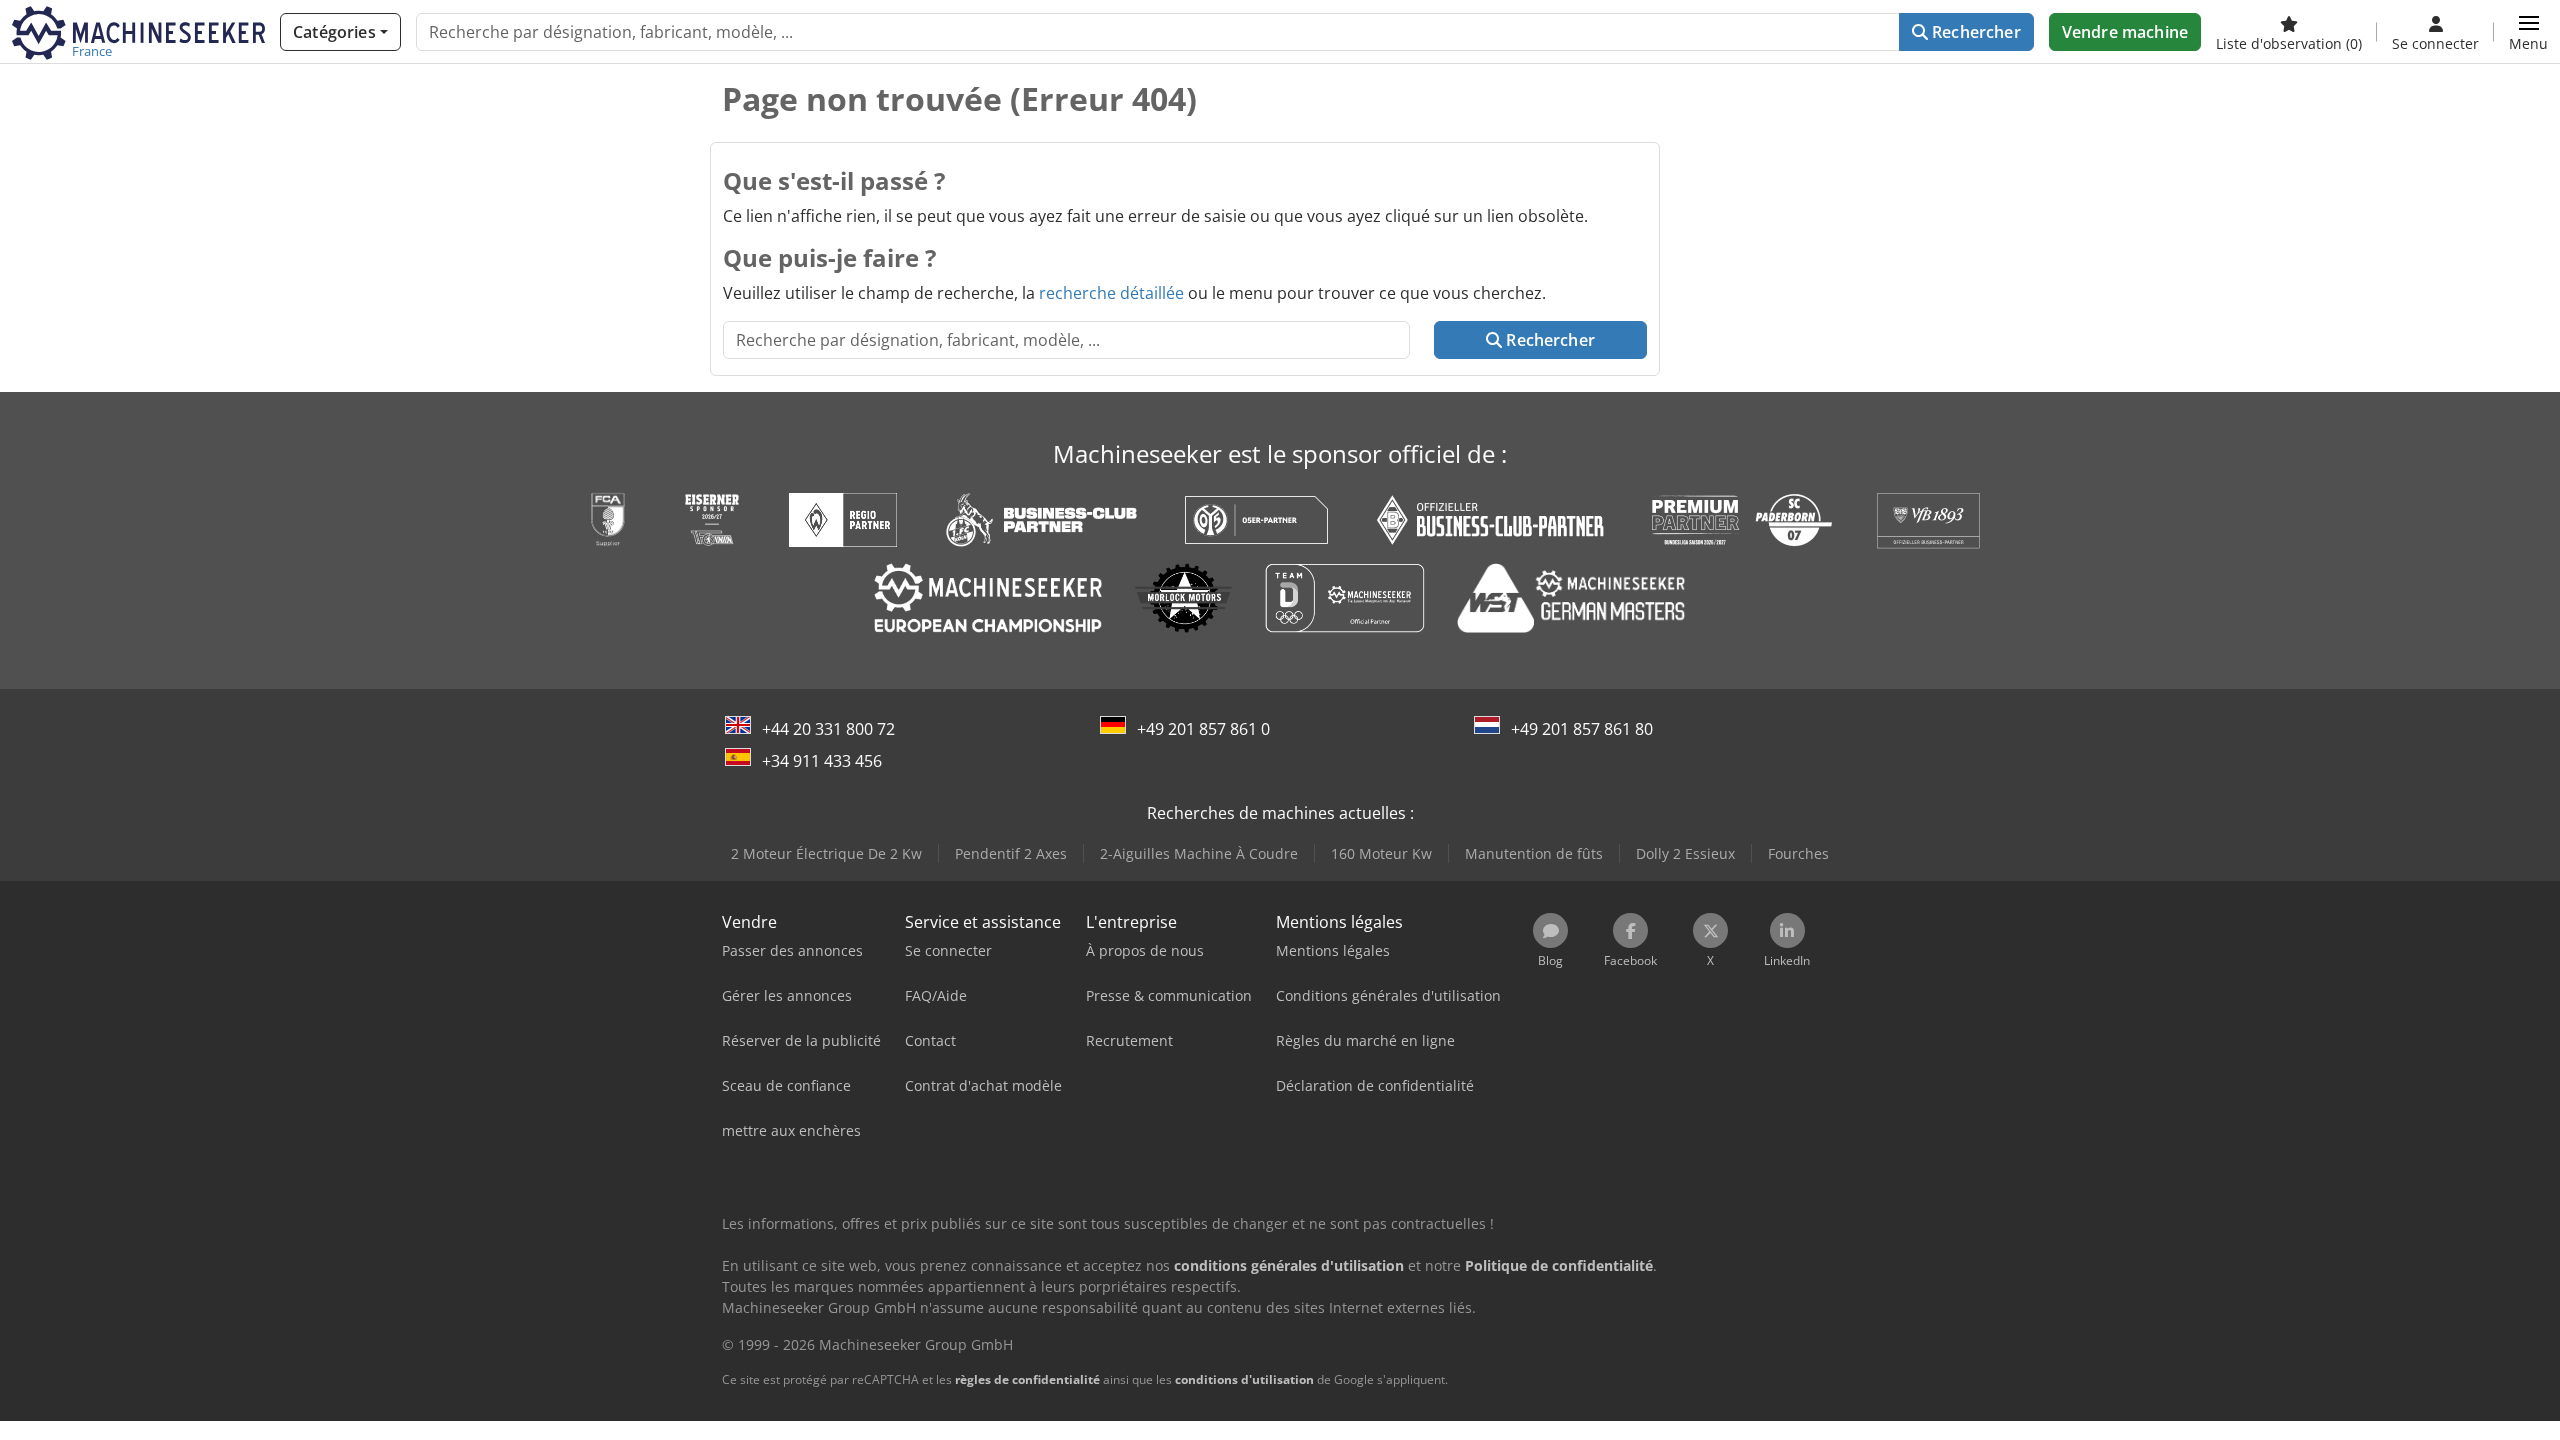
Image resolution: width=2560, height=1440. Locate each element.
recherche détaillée (1111, 293)
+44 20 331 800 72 (828, 729)
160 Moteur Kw (1381, 853)
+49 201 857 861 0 (1203, 729)
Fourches (1798, 853)
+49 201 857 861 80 (1582, 729)
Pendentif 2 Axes (1011, 853)
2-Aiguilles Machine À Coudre (1199, 853)
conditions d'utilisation (1244, 1379)
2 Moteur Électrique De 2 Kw (826, 853)
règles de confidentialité (1027, 1379)
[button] (2528, 32)
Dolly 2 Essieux (1685, 853)
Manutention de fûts (1534, 853)
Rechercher (1974, 32)
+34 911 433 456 (822, 761)
